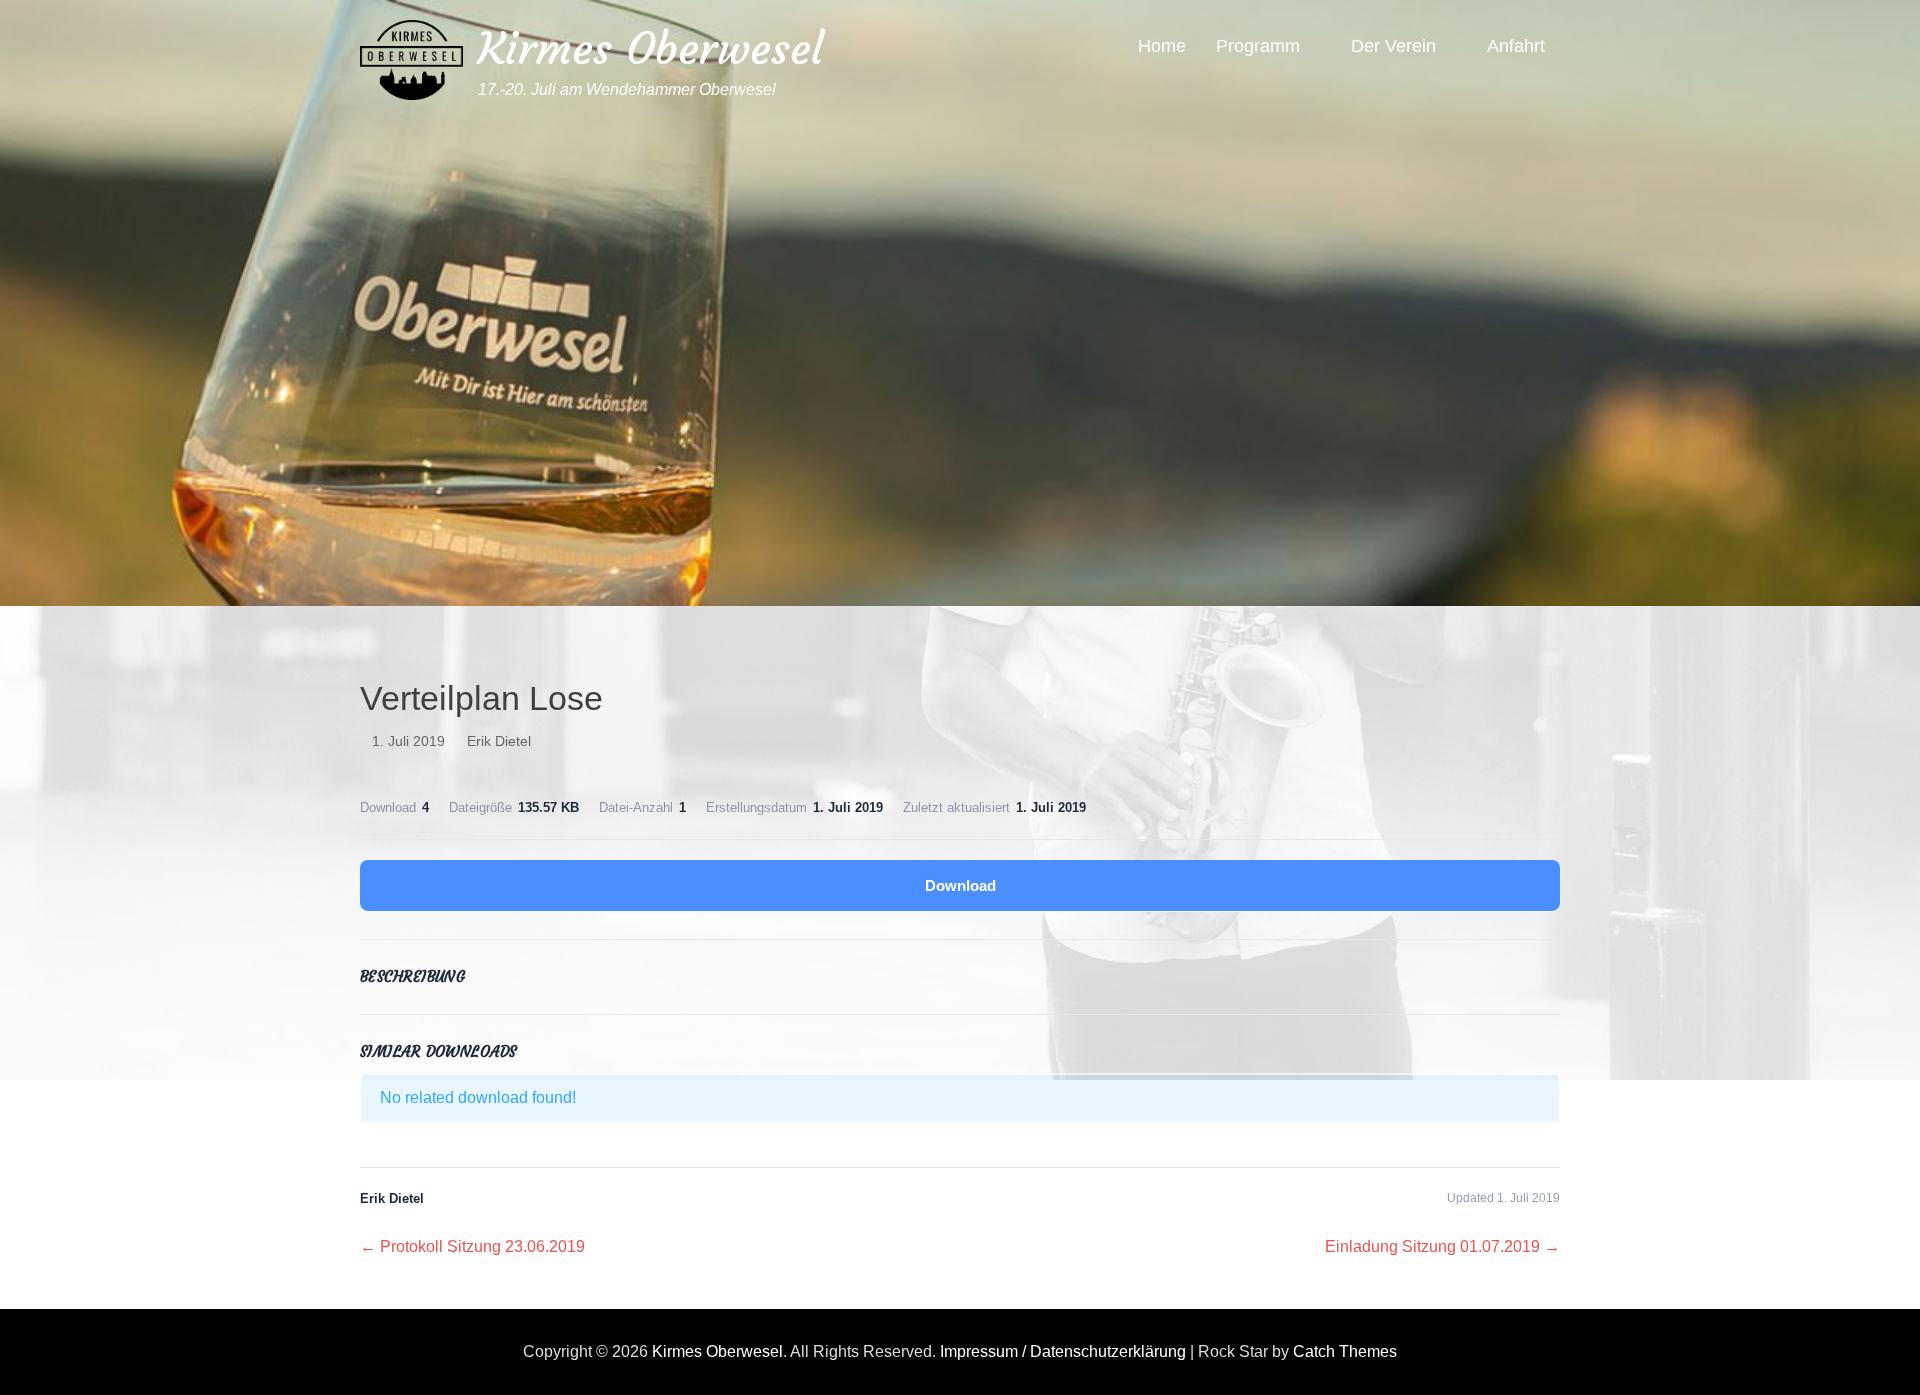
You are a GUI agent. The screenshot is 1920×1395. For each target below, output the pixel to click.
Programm (1258, 46)
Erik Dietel (499, 741)
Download (960, 885)
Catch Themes (1345, 1351)
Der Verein (1393, 46)
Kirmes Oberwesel (650, 48)
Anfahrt (1516, 46)
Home (1162, 46)
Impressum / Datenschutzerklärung (1063, 1351)
